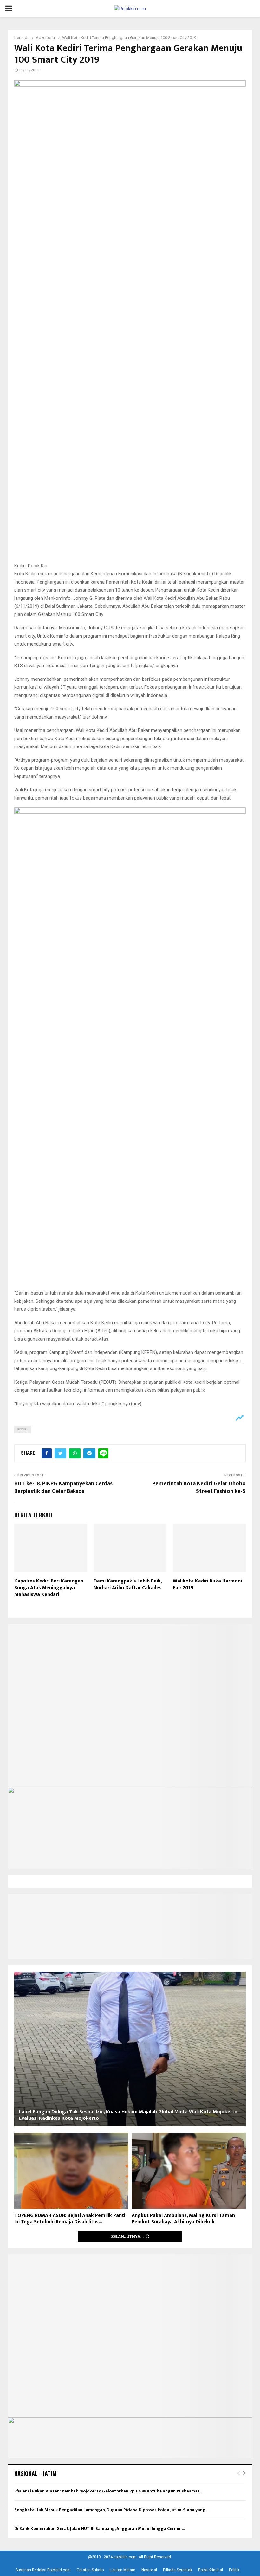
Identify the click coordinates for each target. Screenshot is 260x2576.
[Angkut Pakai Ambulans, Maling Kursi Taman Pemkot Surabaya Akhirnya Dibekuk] (189, 2171)
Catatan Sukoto (90, 2570)
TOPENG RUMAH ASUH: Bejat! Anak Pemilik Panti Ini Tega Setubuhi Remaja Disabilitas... (70, 2219)
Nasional (149, 2570)
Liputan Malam (123, 2570)
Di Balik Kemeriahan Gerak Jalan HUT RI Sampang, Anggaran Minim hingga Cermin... (99, 2529)
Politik (234, 2570)
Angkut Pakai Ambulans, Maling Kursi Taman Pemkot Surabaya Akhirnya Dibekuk (183, 2219)
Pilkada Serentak (178, 2570)
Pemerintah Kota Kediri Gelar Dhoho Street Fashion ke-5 (199, 1488)
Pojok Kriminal (211, 2570)
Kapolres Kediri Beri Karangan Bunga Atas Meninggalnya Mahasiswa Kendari (49, 1588)
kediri (23, 1429)
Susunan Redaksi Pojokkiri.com (43, 2570)
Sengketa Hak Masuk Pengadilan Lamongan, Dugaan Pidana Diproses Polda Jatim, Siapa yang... (111, 2510)
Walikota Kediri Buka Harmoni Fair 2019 (207, 1584)
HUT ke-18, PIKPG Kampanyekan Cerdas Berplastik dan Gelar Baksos (63, 1488)
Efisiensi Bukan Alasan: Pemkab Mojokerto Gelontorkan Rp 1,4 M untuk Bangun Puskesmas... (108, 2491)
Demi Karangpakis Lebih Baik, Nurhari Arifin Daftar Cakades (128, 1584)
